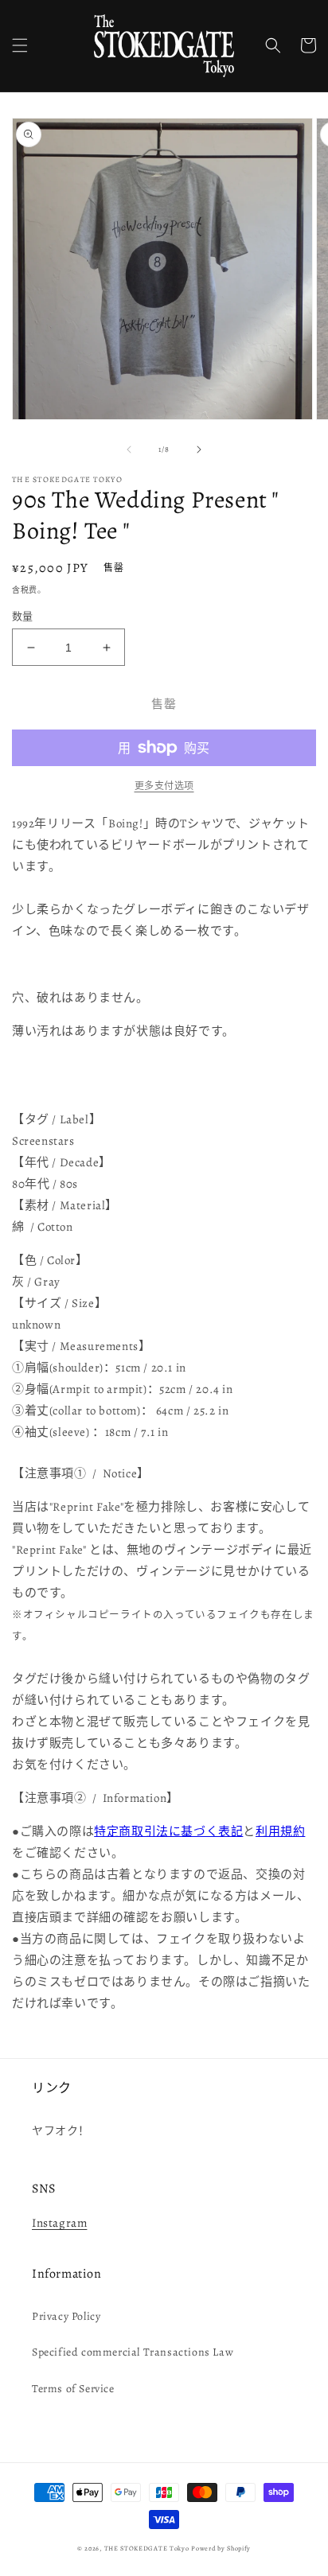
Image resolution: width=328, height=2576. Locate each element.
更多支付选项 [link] (164, 786)
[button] (20, 45)
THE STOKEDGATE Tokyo (147, 2549)
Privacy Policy (66, 2316)
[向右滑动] (199, 449)
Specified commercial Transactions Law (133, 2352)
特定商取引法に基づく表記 (168, 1831)
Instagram (59, 2223)
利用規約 (280, 1831)
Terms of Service (73, 2389)
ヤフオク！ (61, 2131)
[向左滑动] (129, 449)
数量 (23, 616)
